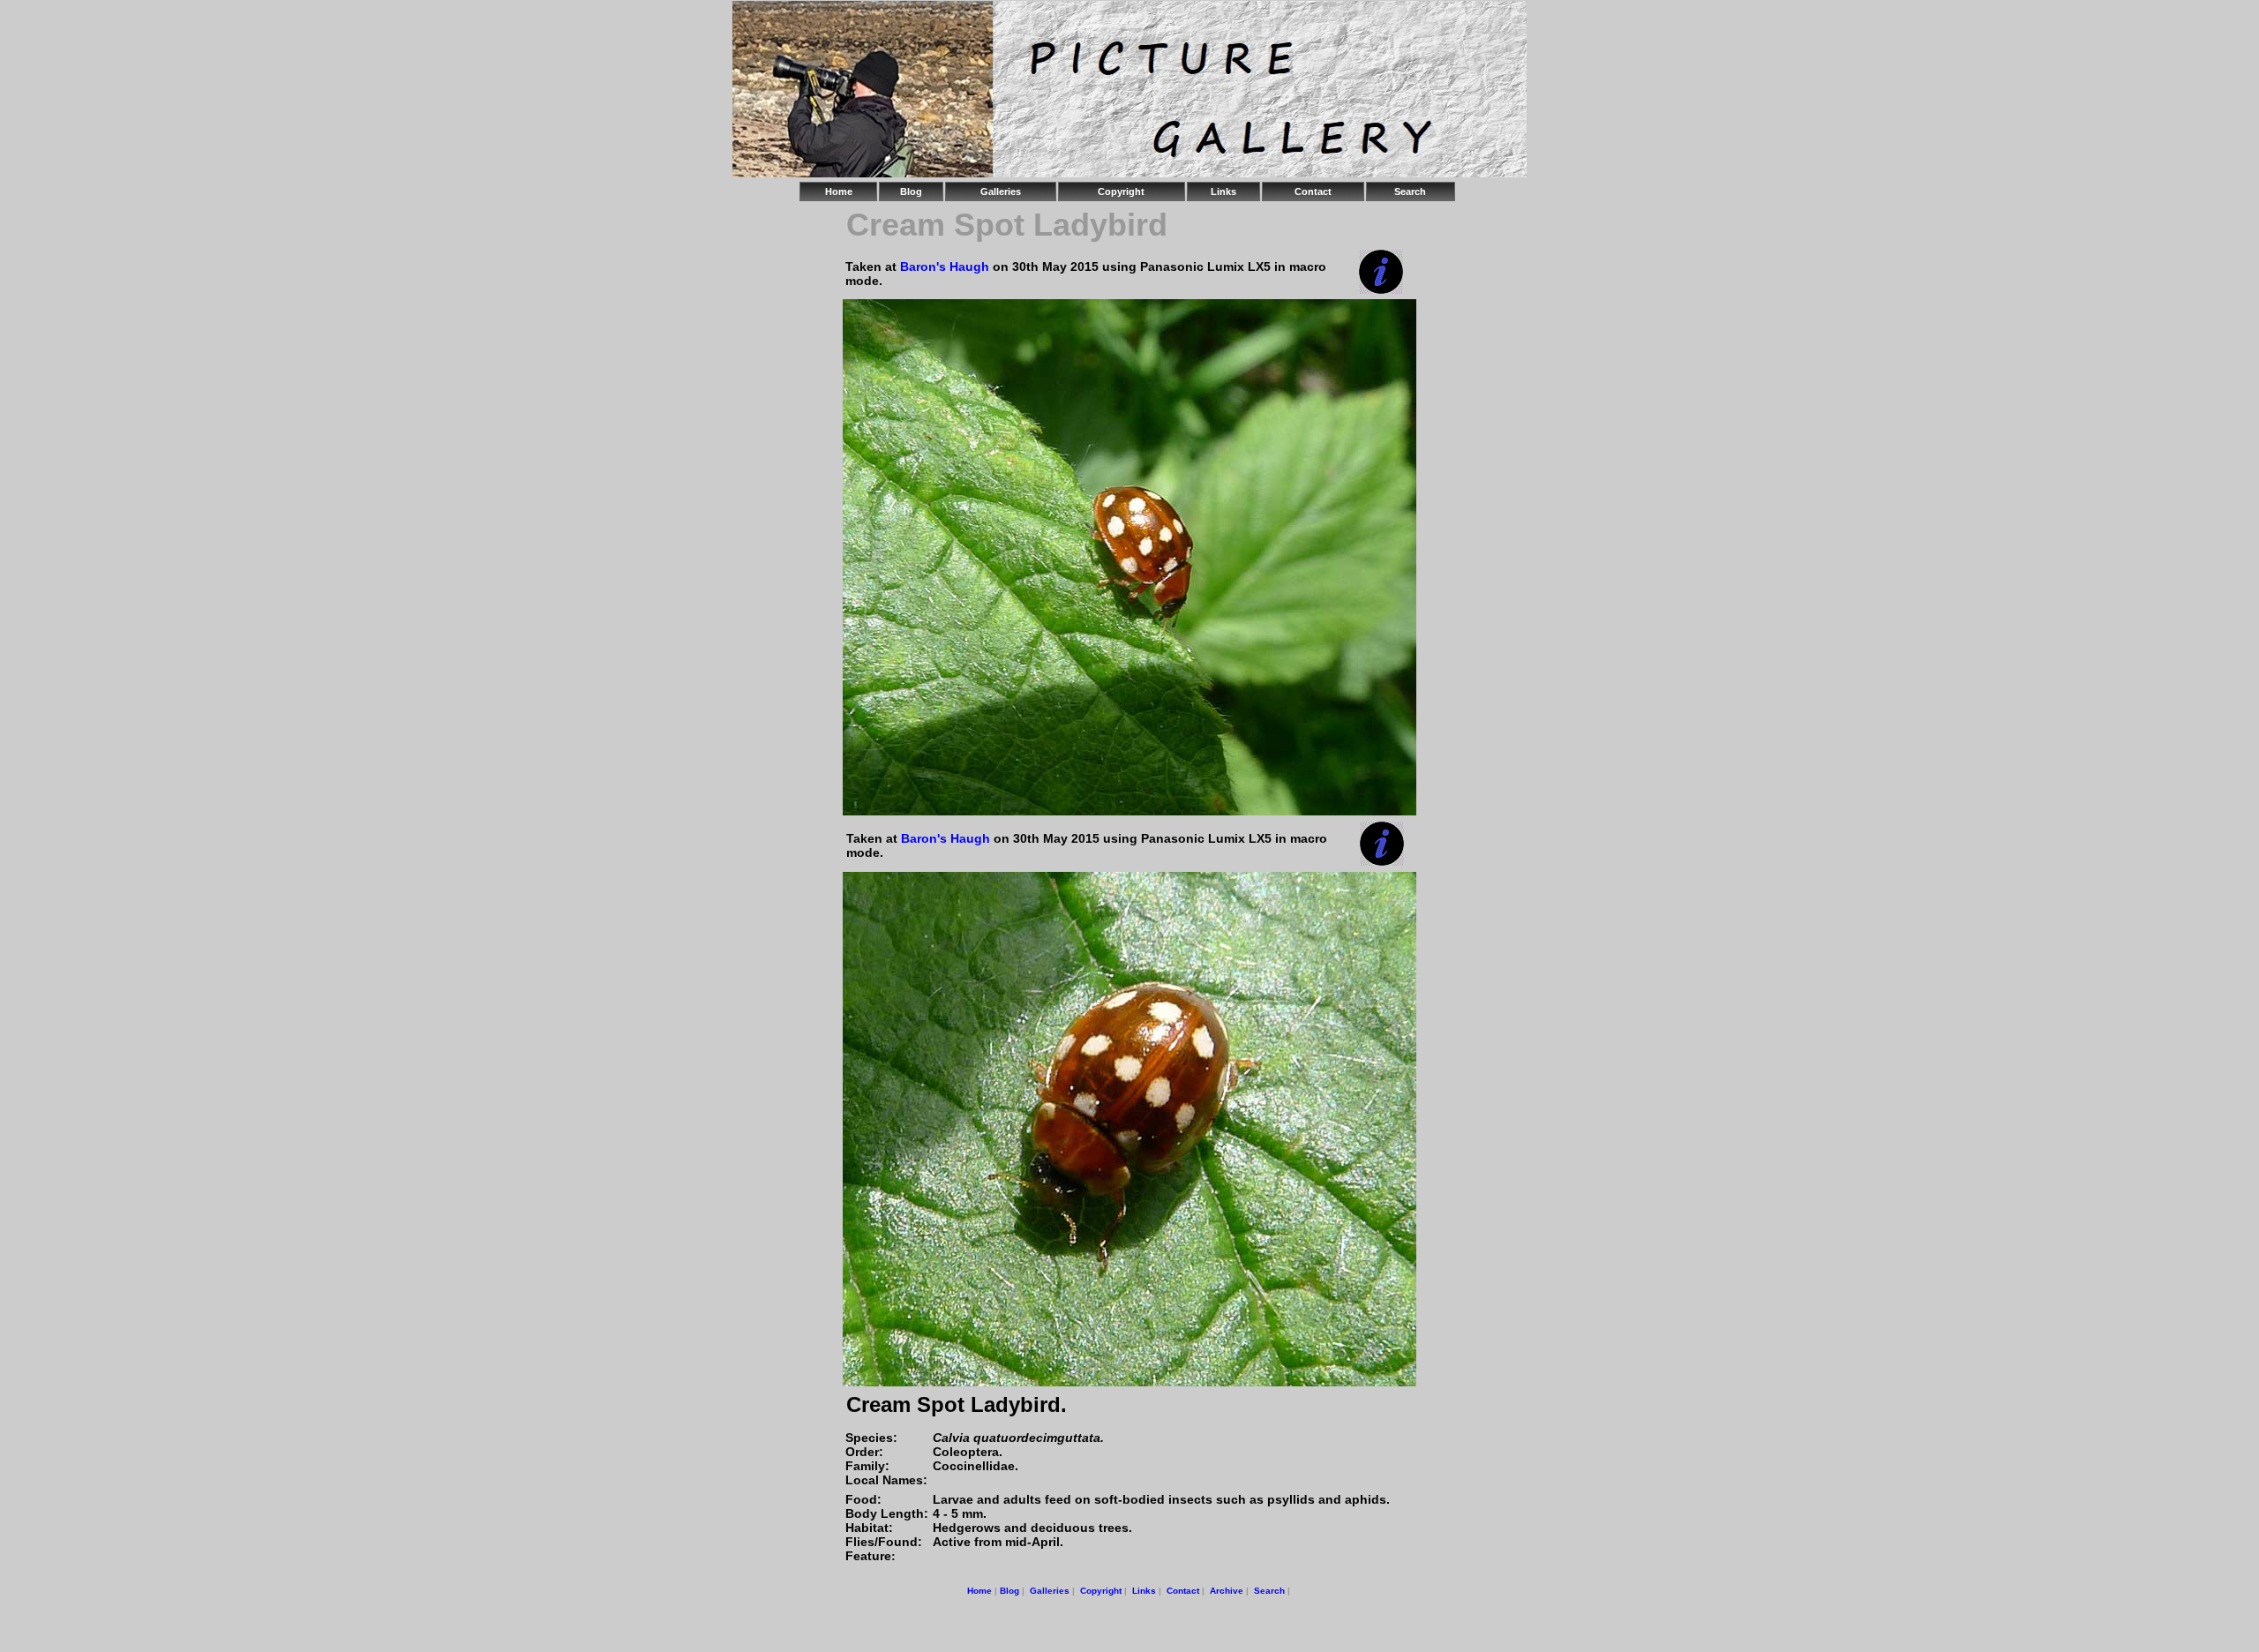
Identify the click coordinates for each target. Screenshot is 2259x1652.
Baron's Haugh (945, 267)
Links (1223, 191)
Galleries (1001, 191)
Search (1410, 191)
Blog (911, 191)
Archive (1227, 1591)
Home (839, 191)
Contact (1313, 191)
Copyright (1121, 191)
